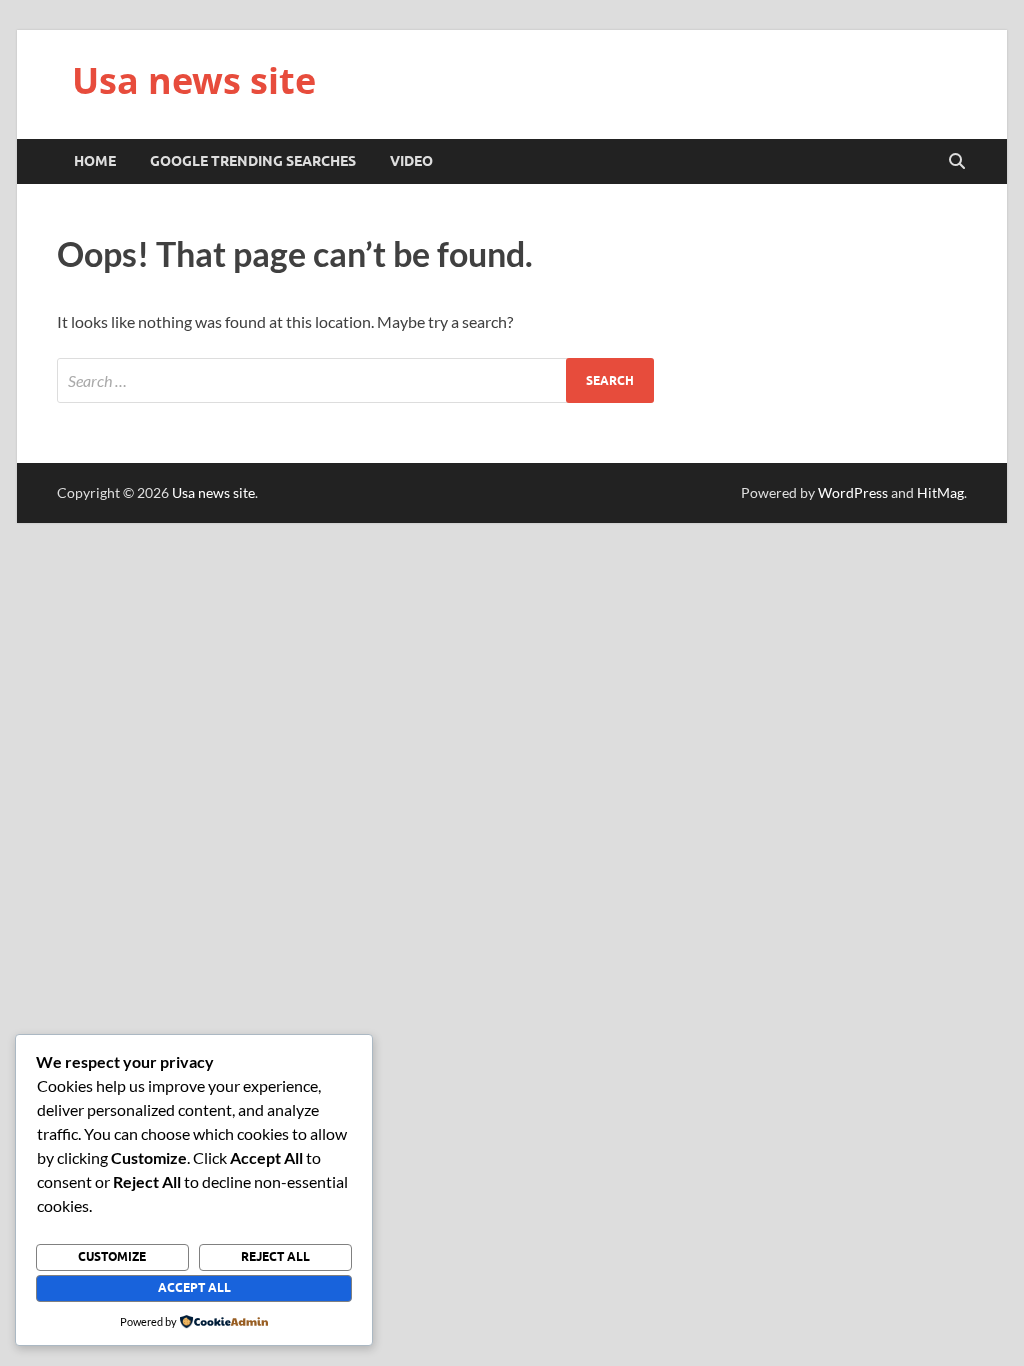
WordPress (853, 492)
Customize (112, 1256)
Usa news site (194, 80)
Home (95, 161)
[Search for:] (355, 380)
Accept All (194, 1287)
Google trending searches (253, 161)
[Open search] (957, 162)
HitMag (940, 492)
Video (411, 161)
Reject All (275, 1256)
